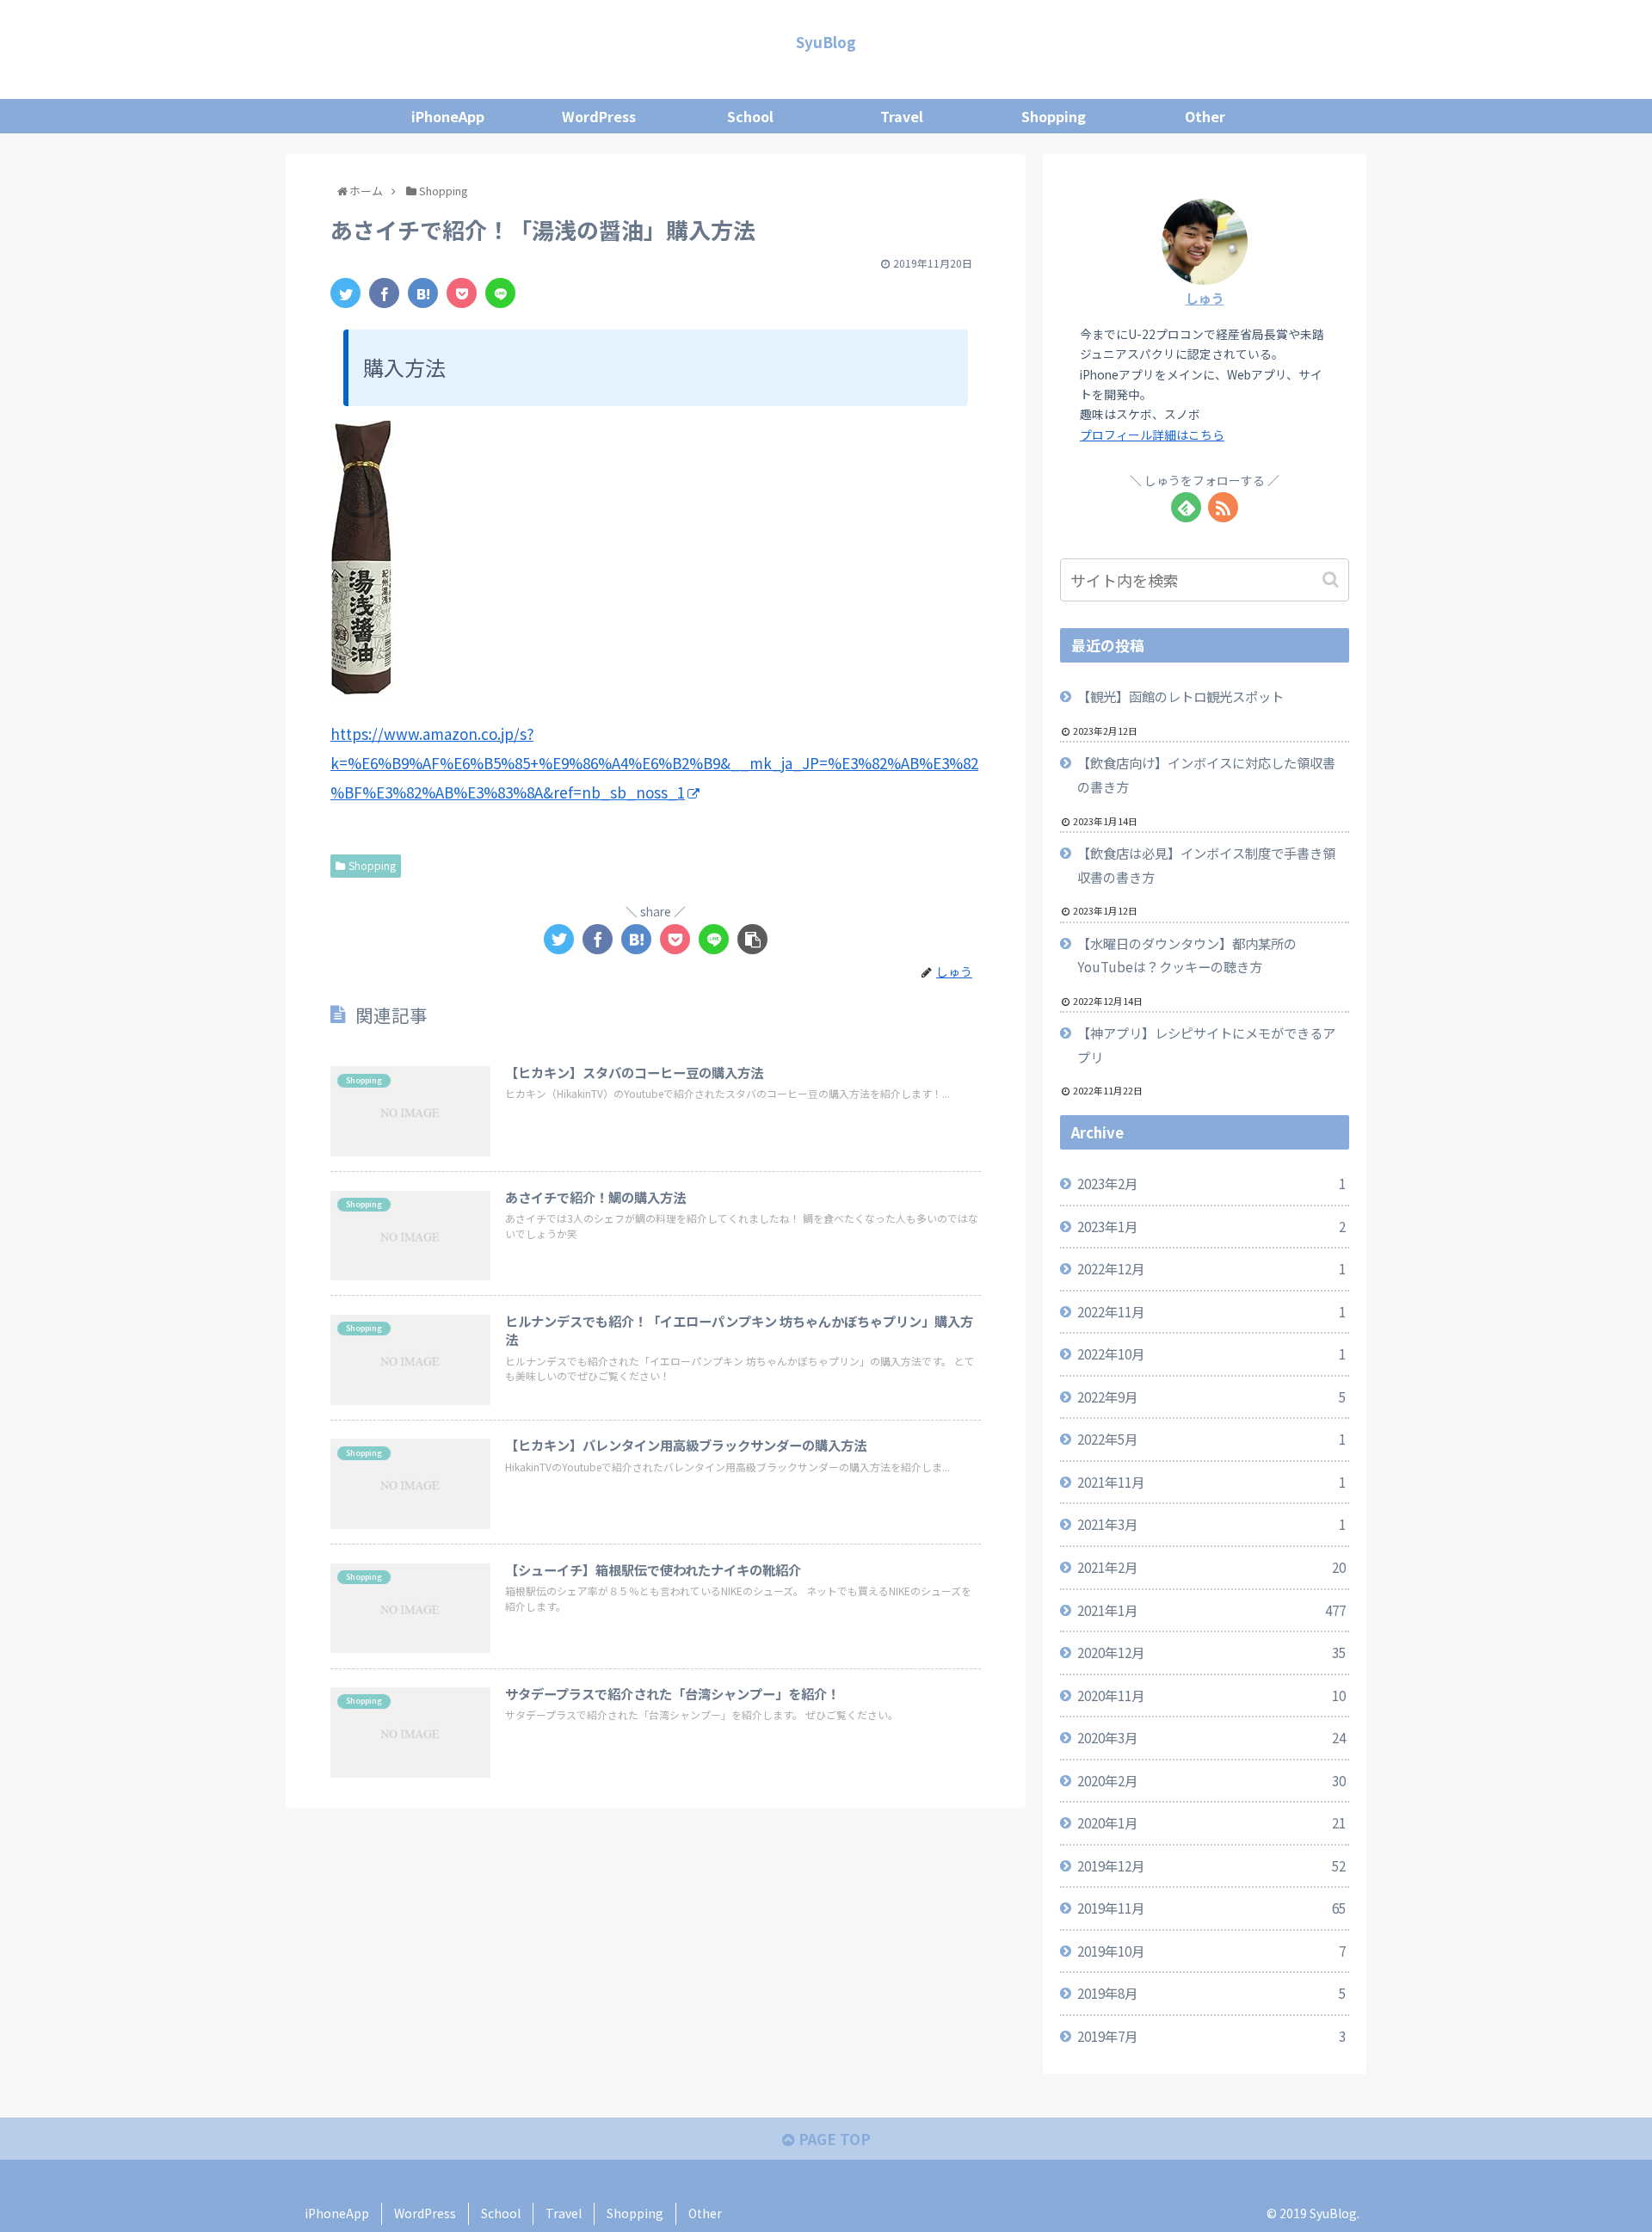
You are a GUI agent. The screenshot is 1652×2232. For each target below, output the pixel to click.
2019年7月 (1211, 2036)
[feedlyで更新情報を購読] (1186, 507)
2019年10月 (1211, 1951)
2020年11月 (1211, 1695)
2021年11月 (1211, 1482)
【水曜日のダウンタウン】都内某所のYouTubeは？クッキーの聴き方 (1187, 955)
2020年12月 (1211, 1652)
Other (705, 2213)
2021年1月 (1211, 1610)
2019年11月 (1211, 1908)
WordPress (425, 2213)
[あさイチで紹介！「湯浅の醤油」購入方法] (423, 293)
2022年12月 (1211, 1268)
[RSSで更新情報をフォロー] (1223, 507)
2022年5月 (1211, 1439)
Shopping (372, 865)
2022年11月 (1211, 1311)
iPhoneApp (337, 2213)
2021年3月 (1211, 1524)
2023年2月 (1211, 1183)
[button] (1332, 580)
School (501, 2213)
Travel (564, 2213)
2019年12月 (1211, 1865)
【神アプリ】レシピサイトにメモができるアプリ (1206, 1045)
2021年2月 (1211, 1567)
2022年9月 (1211, 1397)
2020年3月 (1211, 1737)
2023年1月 (1211, 1226)
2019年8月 (1211, 1993)
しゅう (1205, 298)
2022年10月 (1211, 1353)
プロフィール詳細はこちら (1152, 435)
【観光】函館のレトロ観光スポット (1180, 696)
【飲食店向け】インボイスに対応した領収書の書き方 (1206, 774)
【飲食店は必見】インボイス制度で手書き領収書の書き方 (1206, 865)
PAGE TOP (833, 2139)
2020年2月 (1211, 1780)
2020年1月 (1211, 1822)
